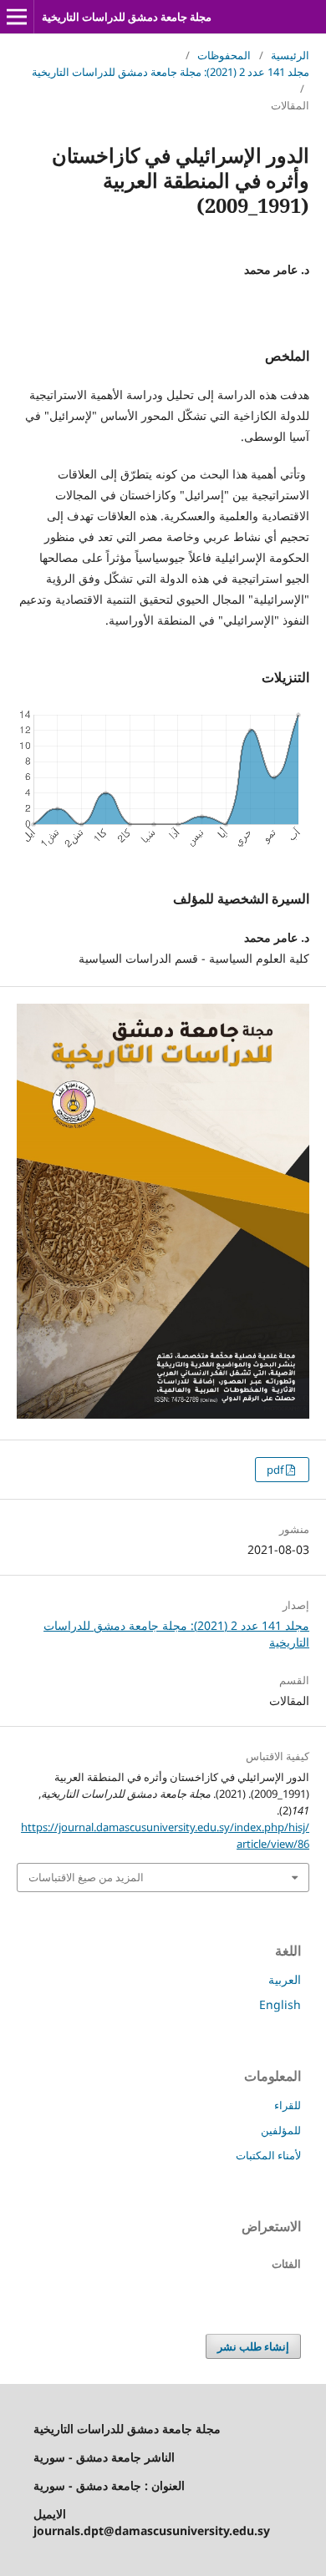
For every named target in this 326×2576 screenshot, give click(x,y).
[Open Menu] (17, 17)
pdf (276, 1470)
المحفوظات (224, 55)
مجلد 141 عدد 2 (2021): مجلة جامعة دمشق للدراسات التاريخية (171, 72)
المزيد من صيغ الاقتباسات (86, 1877)
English (280, 2004)
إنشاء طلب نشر (253, 2346)
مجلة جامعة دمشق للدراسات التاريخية (127, 17)
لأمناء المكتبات (268, 2155)
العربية (285, 1979)
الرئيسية (290, 55)
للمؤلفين (281, 2130)
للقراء (288, 2105)
